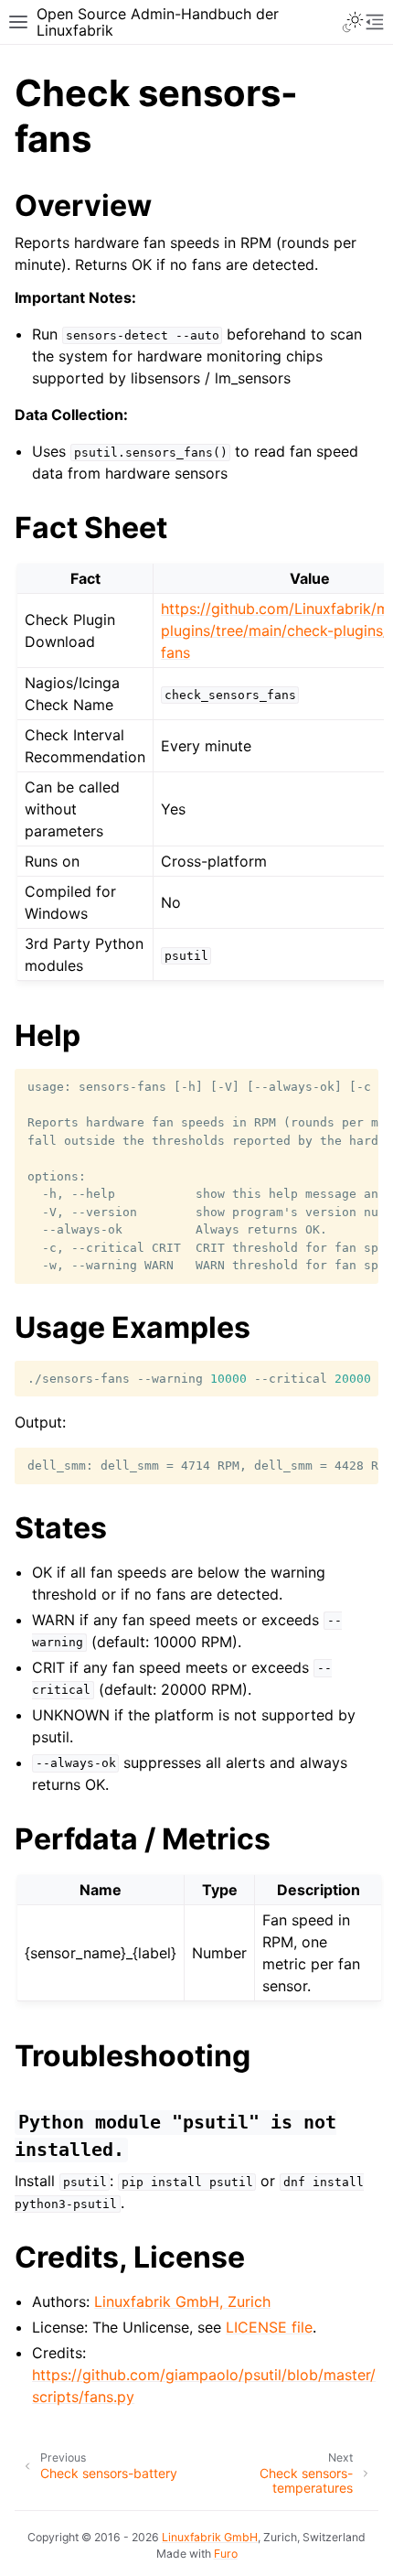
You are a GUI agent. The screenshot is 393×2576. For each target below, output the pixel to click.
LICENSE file (269, 2327)
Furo (226, 2554)
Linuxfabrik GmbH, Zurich (182, 2301)
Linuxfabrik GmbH (210, 2537)
